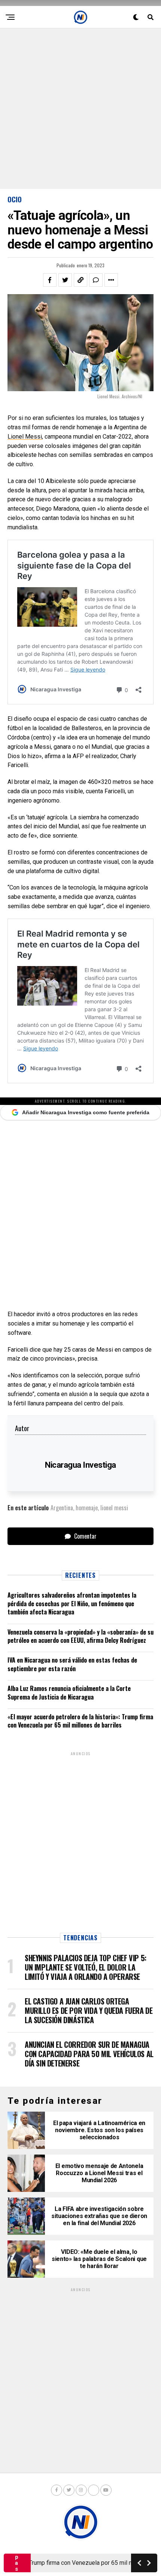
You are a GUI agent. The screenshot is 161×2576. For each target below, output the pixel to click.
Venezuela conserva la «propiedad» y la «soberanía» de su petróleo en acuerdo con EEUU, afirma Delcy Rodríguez (80, 1636)
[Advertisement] (80, 109)
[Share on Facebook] (50, 280)
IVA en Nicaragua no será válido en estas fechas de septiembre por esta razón (72, 1664)
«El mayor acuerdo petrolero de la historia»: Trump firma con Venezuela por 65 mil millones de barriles (80, 1721)
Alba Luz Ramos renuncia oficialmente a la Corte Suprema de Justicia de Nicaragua (69, 1692)
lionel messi (114, 1508)
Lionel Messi (25, 437)
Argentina (62, 1508)
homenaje (87, 1508)
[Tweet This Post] (65, 280)
